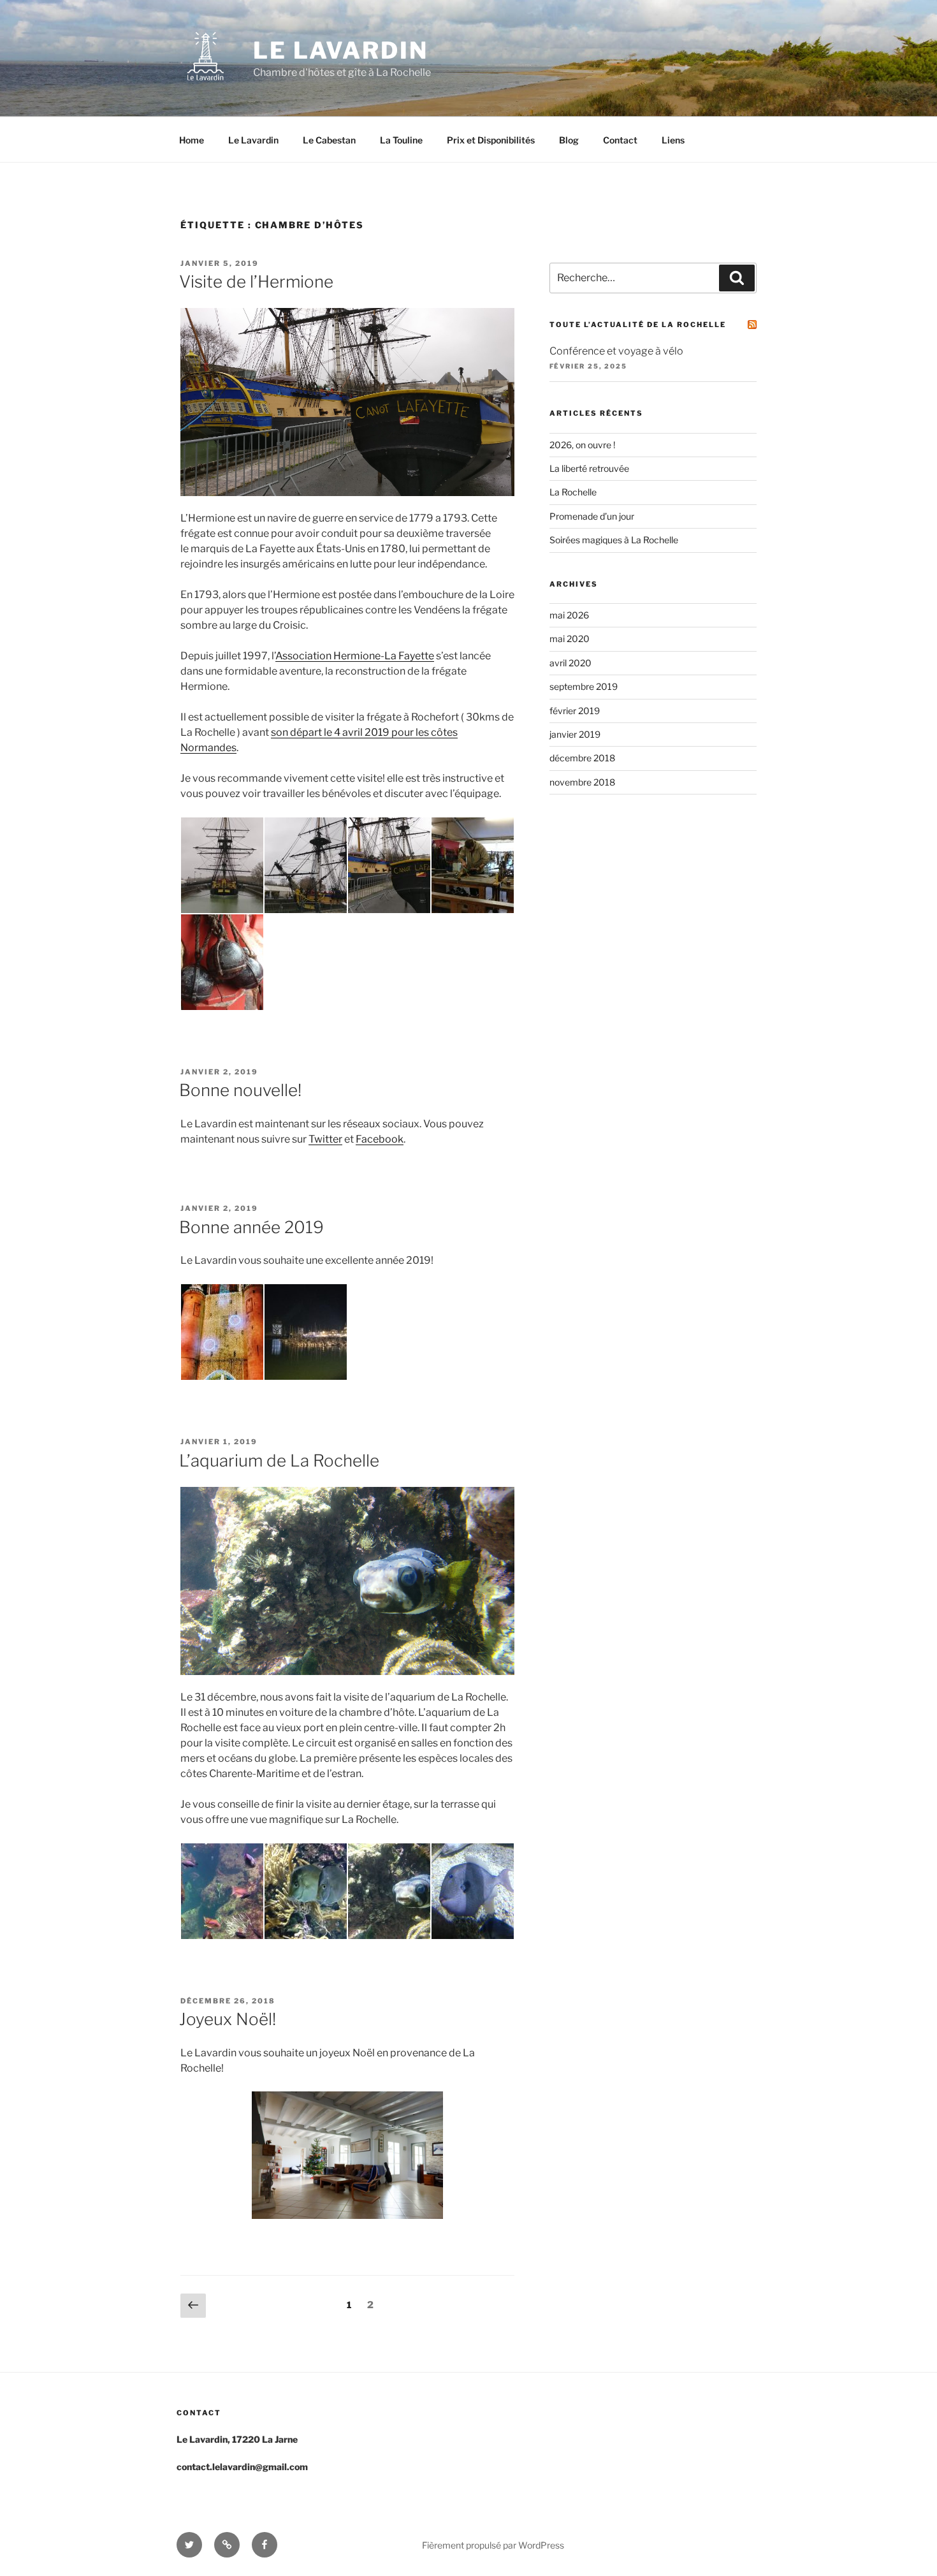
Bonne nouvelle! (240, 1090)
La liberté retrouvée (589, 468)
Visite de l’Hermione (256, 282)
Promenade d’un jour (592, 516)
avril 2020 (570, 663)
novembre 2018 (582, 782)
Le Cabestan (329, 140)
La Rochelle (573, 492)
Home (192, 140)
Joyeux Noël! (228, 2019)
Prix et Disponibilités (491, 140)
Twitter (325, 1139)
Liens (673, 140)
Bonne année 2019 (251, 1227)
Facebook (380, 1139)
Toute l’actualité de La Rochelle (638, 325)
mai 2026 (569, 615)
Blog (569, 140)
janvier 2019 (575, 734)
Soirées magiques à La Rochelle (614, 540)
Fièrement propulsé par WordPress (493, 2545)
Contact (620, 140)
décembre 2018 (582, 758)
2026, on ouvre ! (582, 445)
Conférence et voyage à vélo (616, 351)
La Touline (401, 140)
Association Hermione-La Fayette (355, 656)
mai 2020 (570, 639)
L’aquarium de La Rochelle (279, 1460)
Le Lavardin (341, 50)
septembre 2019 (584, 686)
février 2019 (575, 711)
